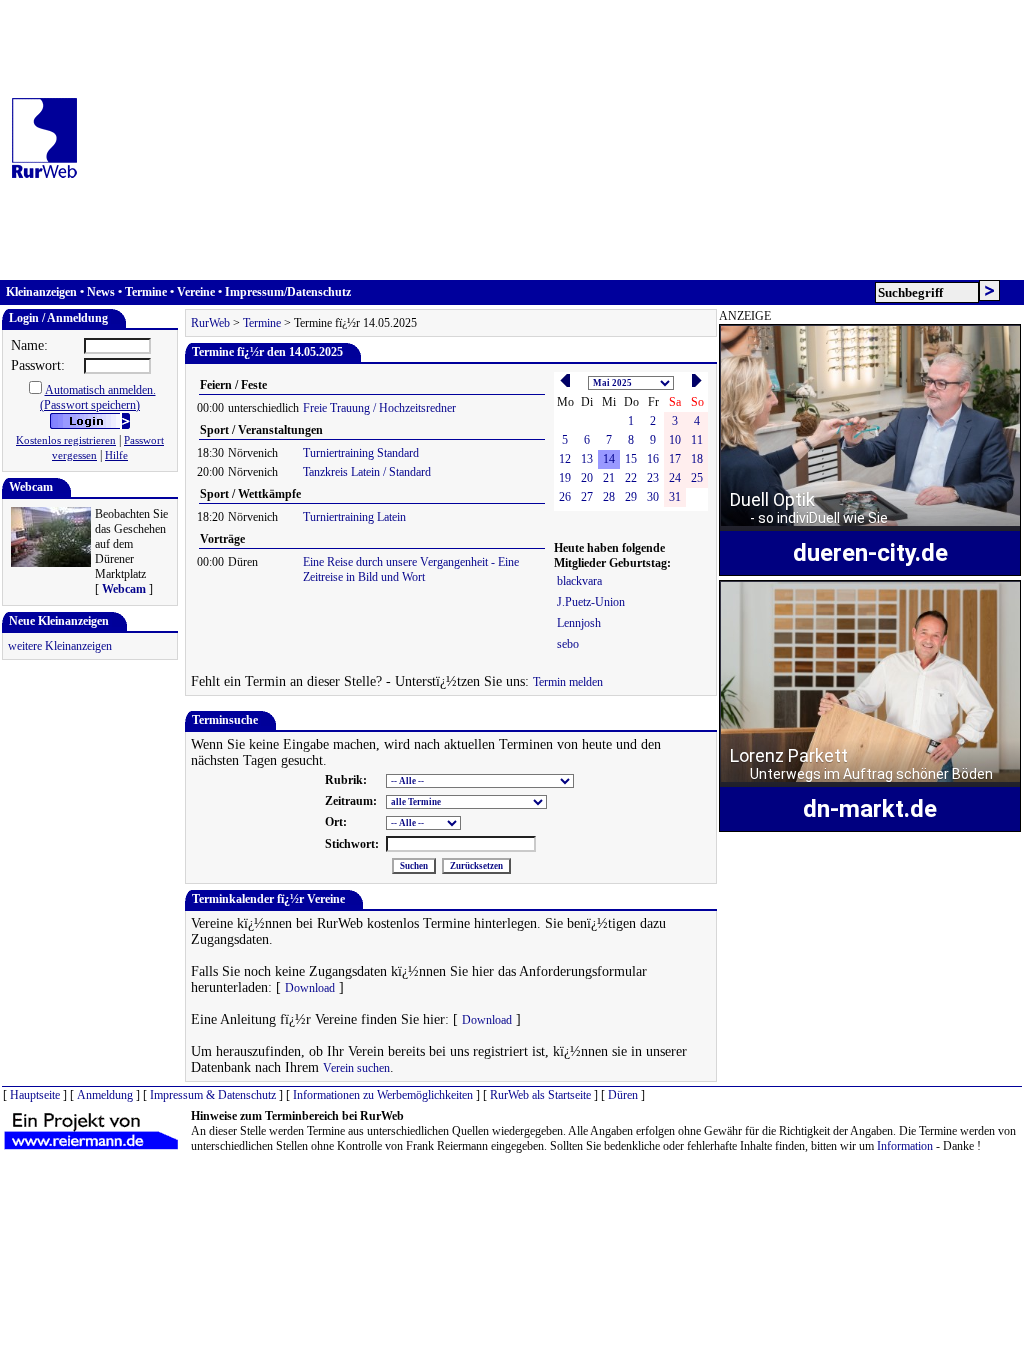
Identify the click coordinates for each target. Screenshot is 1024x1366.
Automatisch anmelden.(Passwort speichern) (98, 397)
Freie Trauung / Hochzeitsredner (379, 408)
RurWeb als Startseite (540, 1095)
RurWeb (210, 323)
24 (675, 478)
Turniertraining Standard (361, 453)
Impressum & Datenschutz (213, 1095)
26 (565, 497)
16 (653, 459)
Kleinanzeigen (41, 292)
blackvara (579, 581)
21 (609, 478)
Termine (146, 292)
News (101, 292)
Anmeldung (105, 1095)
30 (653, 497)
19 (565, 478)
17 (675, 459)
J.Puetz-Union (591, 602)
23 (653, 478)
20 (587, 478)
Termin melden (568, 682)
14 (609, 459)
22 (631, 478)
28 (609, 497)
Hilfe (116, 455)
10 (675, 440)
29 (631, 497)
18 (697, 459)
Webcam (124, 589)
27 (587, 497)
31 (675, 497)
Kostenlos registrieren (66, 440)
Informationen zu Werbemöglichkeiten (383, 1095)
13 (587, 459)
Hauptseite (35, 1095)
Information (905, 1146)
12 (565, 459)
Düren (623, 1095)
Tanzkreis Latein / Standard (367, 472)
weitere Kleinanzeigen (60, 646)
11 (697, 440)
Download (310, 988)
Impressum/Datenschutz (288, 292)
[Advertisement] (555, 140)
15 (631, 459)
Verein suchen (356, 1068)
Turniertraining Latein (354, 517)
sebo (568, 644)
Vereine (196, 292)
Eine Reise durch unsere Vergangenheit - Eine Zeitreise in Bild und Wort (411, 569)
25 (697, 478)
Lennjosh (579, 623)
